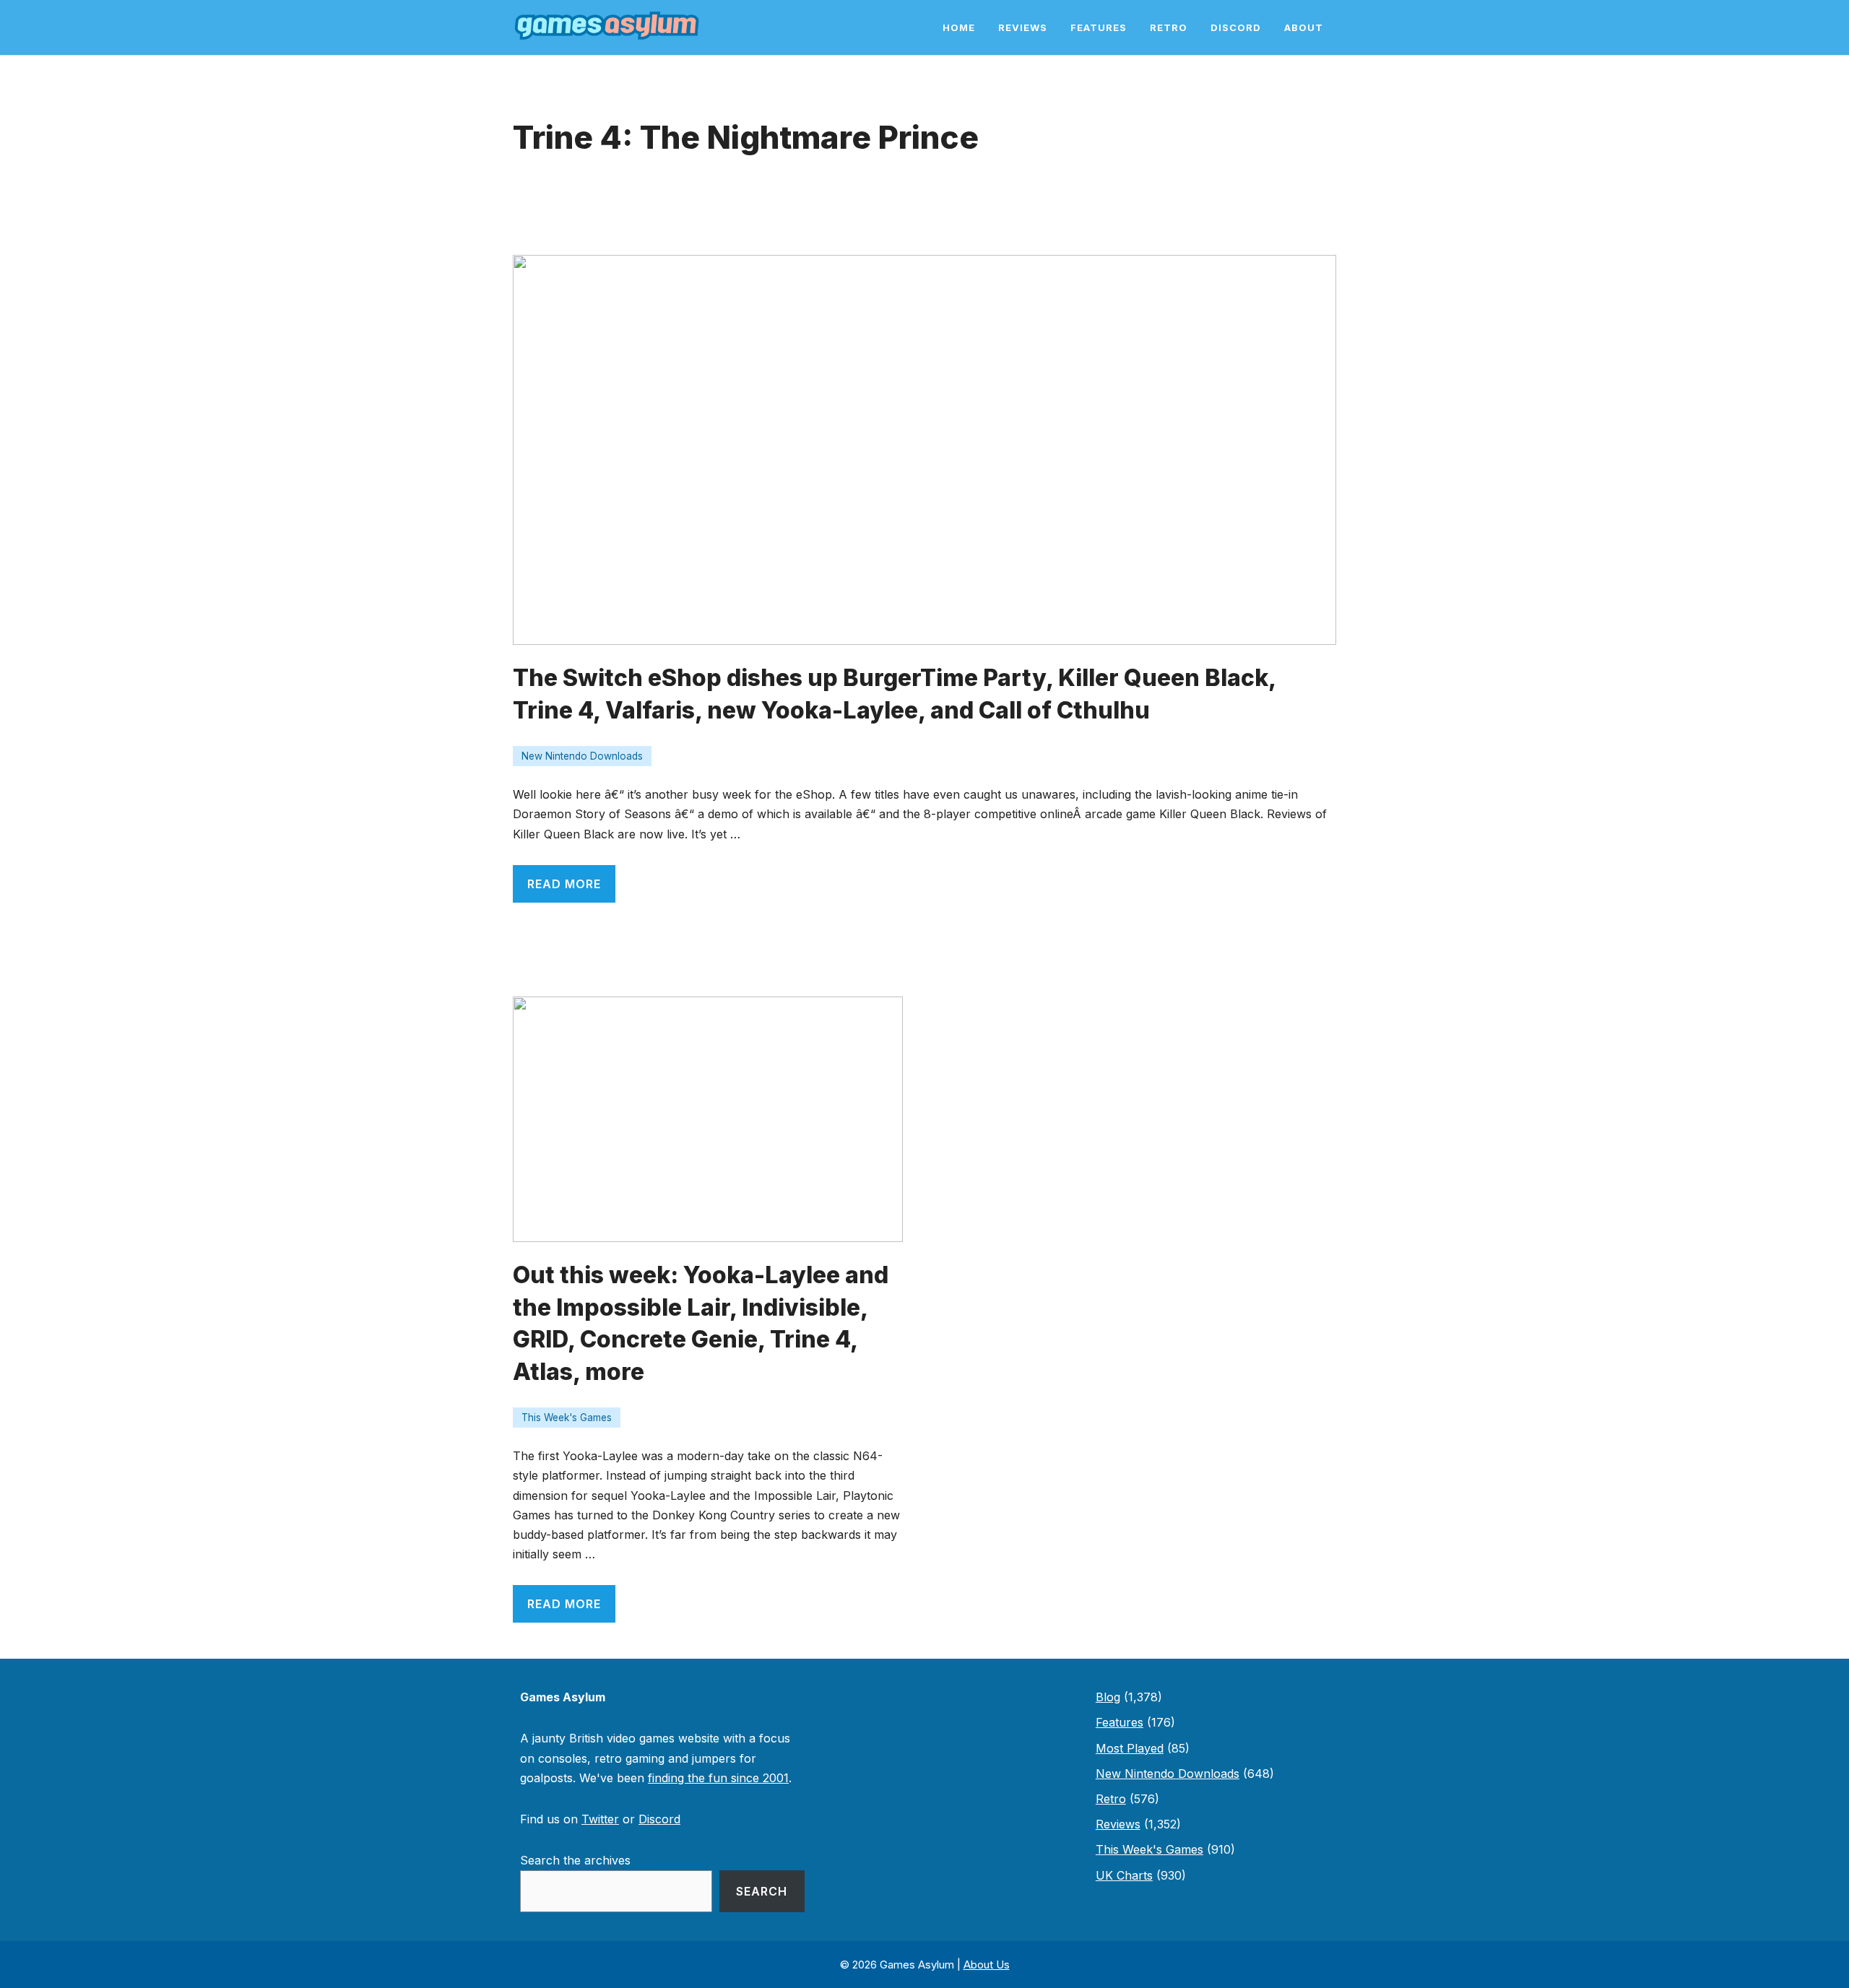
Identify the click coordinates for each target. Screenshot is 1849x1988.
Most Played (1130, 1748)
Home (959, 27)
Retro (1169, 27)
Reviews (1023, 27)
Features (1099, 27)
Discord (1236, 27)
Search (762, 1891)
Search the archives (575, 1860)
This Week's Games (567, 1418)
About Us (987, 1965)
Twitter (600, 1819)
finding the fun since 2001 (718, 1778)
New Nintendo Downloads (582, 756)
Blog (1108, 1697)
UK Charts (1124, 1875)
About (1304, 27)
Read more (564, 884)
